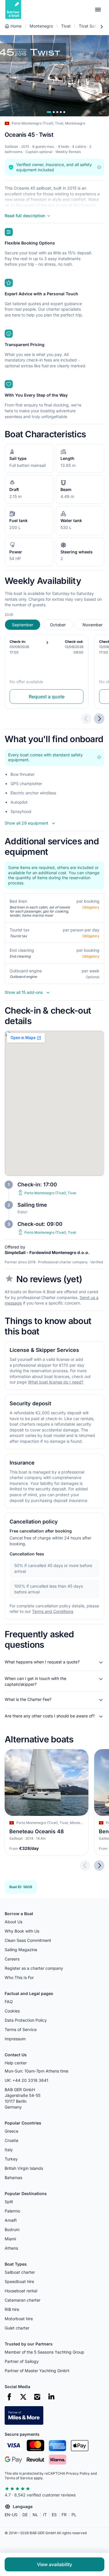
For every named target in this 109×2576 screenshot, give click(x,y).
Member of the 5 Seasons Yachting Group (44, 2352)
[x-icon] (23, 2397)
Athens (11, 2248)
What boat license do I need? (56, 1382)
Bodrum (12, 2229)
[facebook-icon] (9, 2397)
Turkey (11, 2159)
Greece (11, 2131)
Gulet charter (17, 2328)
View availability (54, 2564)
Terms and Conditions (53, 1612)
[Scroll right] (101, 27)
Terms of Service (21, 2029)
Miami (10, 2239)
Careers (12, 1959)
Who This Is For (19, 1977)
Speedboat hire (19, 2281)
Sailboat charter (20, 2272)
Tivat (66, 26)
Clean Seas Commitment (28, 1940)
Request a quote (47, 697)
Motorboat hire (19, 2319)
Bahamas (13, 2177)
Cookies (12, 2011)
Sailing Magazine (21, 1950)
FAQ (9, 2002)
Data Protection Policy (26, 2020)
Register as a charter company (34, 1968)
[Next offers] (99, 719)
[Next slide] (99, 1866)
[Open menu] (98, 10)
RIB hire (12, 2309)
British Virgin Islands (24, 2168)
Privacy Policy (78, 2473)
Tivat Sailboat (92, 26)
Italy (9, 2150)
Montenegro (41, 26)
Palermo (12, 2211)
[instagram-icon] (37, 2397)
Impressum (15, 2039)
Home (16, 26)
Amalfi (11, 2220)
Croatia (11, 2140)
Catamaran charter (23, 2300)
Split (9, 2202)
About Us (14, 1922)
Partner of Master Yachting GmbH (37, 2371)
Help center (16, 2063)
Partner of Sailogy (22, 2361)
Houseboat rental (21, 2291)
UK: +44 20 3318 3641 (26, 2080)
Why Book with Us (22, 1931)
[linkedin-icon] (51, 2397)
